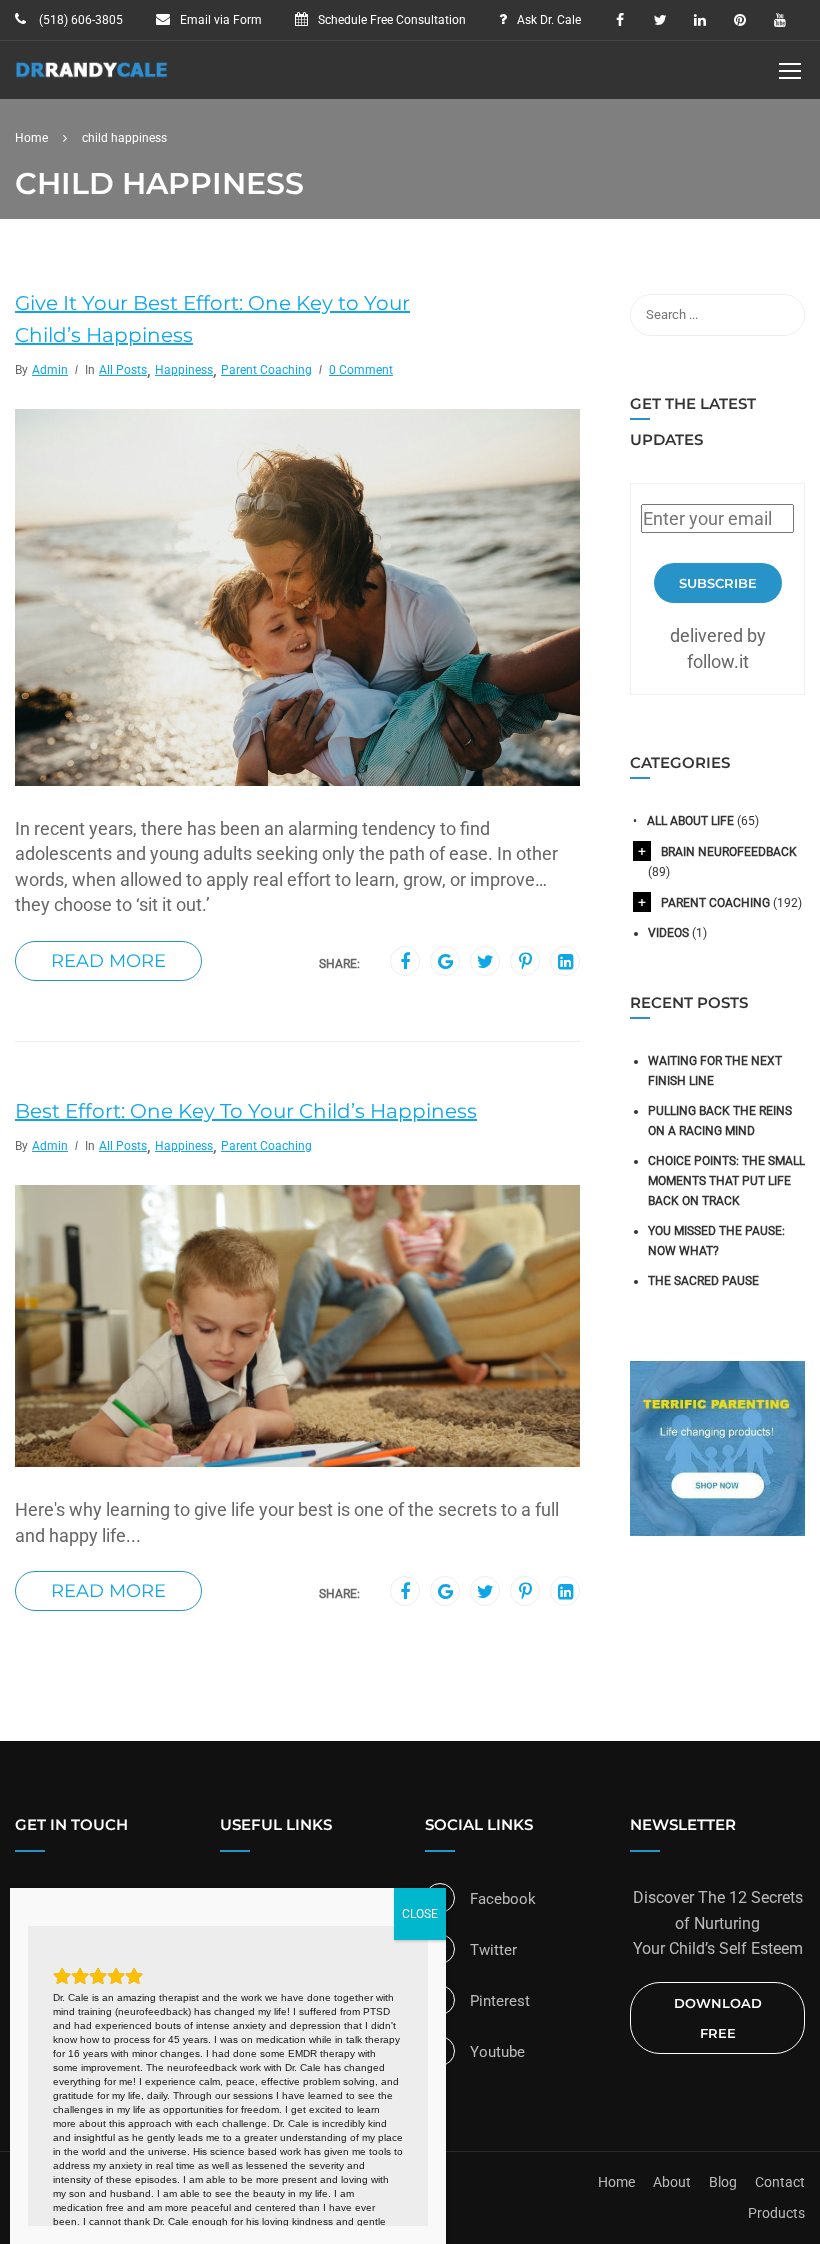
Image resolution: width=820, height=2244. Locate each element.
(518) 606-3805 (79, 20)
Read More (108, 961)
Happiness (184, 370)
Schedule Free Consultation (392, 20)
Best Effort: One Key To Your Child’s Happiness (246, 1111)
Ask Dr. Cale (549, 20)
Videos (668, 933)
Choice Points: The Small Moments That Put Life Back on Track (726, 1181)
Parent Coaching (266, 370)
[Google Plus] (445, 962)
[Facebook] (405, 962)
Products (776, 2213)
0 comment (361, 370)
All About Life (690, 821)
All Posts (123, 370)
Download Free (718, 2018)
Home (616, 2182)
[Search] (780, 315)
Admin (50, 370)
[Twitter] (485, 962)
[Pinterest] (525, 962)
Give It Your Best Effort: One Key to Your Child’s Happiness (212, 319)
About (672, 2182)
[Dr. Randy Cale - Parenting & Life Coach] (92, 80)
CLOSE (420, 1914)
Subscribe (718, 583)
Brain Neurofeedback (729, 852)
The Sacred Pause (703, 1281)
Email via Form (221, 20)
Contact (780, 2182)
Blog (723, 2182)
